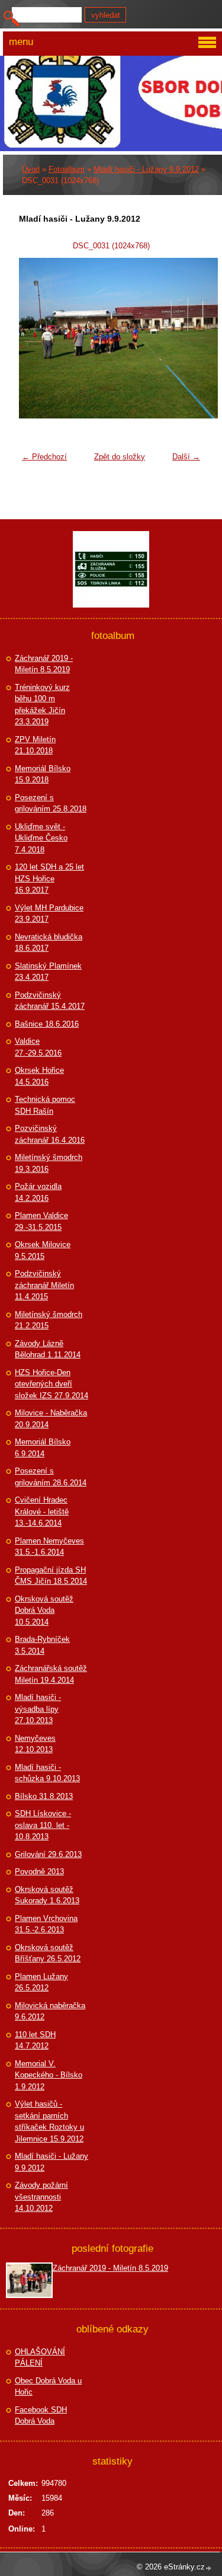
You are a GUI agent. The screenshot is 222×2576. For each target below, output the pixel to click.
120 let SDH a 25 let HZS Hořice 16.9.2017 (49, 878)
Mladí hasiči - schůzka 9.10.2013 (47, 1773)
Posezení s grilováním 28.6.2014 (51, 1477)
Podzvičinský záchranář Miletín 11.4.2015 (44, 1285)
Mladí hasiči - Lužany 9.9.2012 (146, 169)
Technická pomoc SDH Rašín (45, 1105)
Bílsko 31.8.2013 (44, 1796)
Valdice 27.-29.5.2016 (38, 1047)
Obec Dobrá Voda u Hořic (48, 2387)
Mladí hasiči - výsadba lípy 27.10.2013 (38, 1709)
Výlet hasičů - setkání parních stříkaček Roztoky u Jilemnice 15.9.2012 (49, 2121)
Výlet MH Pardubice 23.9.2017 (49, 914)
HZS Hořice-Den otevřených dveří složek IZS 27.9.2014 (52, 1384)
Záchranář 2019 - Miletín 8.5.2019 (44, 664)
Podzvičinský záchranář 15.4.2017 (50, 1001)
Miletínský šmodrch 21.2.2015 (49, 1320)
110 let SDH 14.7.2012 (35, 2040)
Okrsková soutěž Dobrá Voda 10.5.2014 (44, 1610)
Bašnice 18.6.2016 (47, 1024)
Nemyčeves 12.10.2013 (35, 1744)
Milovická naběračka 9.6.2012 (50, 2011)
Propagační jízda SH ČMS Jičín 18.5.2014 (51, 1576)
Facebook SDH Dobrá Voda (41, 2416)
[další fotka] (187, 338)
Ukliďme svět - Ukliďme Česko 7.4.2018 (41, 838)
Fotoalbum (67, 169)
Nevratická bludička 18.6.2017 (49, 943)
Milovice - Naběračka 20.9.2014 (51, 1419)
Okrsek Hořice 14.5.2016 (39, 1076)
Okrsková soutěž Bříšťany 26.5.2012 (48, 1953)
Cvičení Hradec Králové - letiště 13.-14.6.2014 (42, 1511)
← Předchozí (44, 457)
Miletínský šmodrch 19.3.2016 (49, 1163)
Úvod (31, 169)
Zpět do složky (120, 457)
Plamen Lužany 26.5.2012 (41, 1982)
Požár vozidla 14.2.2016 (38, 1192)
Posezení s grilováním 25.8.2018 (51, 803)
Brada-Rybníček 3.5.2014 (42, 1645)
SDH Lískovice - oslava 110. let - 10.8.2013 (43, 1825)
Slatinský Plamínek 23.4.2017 (48, 972)
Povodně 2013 (39, 1872)
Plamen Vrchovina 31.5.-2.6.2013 (46, 1924)
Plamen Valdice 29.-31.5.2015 (41, 1221)
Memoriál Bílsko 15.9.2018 (43, 774)
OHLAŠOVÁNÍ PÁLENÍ (40, 2358)
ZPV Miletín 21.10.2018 (35, 745)
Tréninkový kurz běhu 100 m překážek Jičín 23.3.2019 (42, 705)
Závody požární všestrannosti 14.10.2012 (41, 2197)
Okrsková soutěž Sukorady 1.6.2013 (47, 1895)
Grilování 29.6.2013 (48, 1854)
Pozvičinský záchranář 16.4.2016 (50, 1134)
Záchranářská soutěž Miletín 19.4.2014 (51, 1674)
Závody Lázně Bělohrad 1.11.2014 (48, 1349)
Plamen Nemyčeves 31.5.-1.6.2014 (49, 1547)
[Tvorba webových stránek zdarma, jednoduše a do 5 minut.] (209, 2568)
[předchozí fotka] (35, 338)
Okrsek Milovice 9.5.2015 (43, 1250)
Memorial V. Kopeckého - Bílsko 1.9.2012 (49, 2075)
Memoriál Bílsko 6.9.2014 (43, 1448)
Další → (186, 457)
